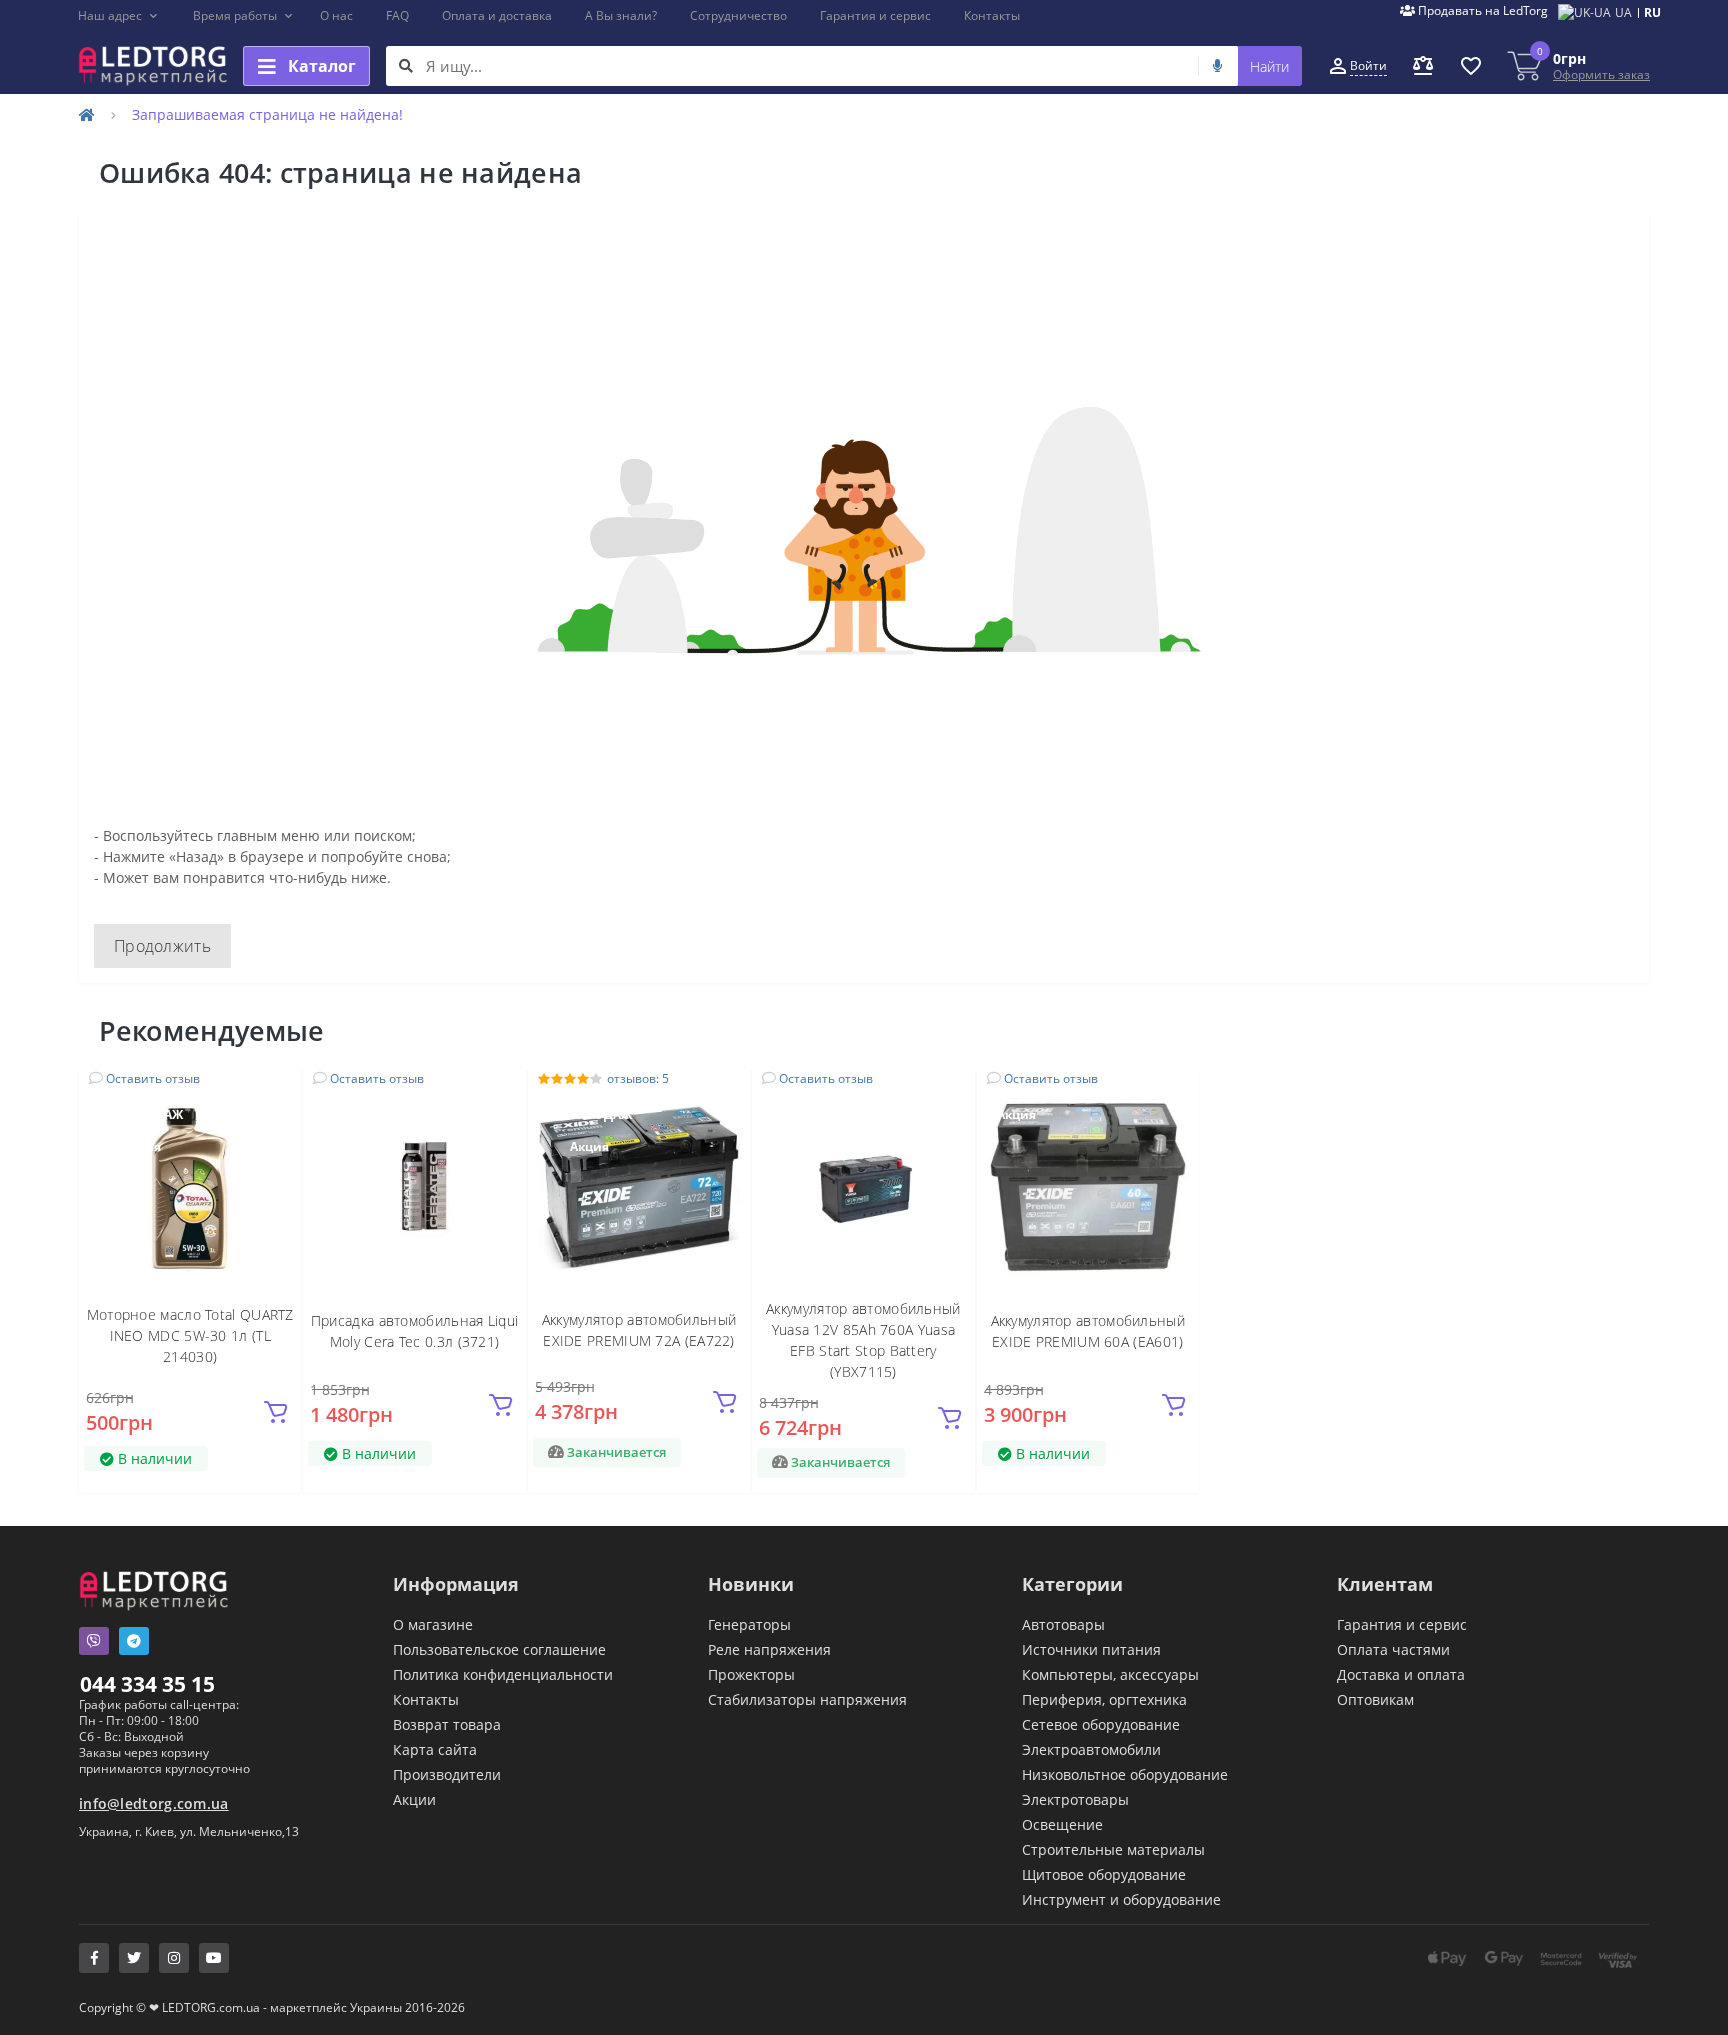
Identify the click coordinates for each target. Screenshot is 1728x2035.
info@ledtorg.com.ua (154, 1803)
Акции (414, 1799)
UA (1623, 12)
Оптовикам (1375, 1699)
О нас (336, 15)
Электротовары (1075, 1799)
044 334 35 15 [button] (147, 1684)
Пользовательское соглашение (499, 1649)
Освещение (1062, 1824)
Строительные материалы (1113, 1849)
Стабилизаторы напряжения (807, 1699)
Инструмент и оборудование (1121, 1899)
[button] (118, 16)
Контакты (992, 15)
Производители (447, 1774)
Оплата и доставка (497, 15)
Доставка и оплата (1401, 1674)
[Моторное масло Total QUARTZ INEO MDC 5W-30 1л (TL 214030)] (190, 1186)
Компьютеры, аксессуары (1110, 1674)
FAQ (397, 15)
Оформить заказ (1601, 74)
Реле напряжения (769, 1649)
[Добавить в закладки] (274, 1094)
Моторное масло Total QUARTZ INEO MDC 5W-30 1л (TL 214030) (190, 1335)
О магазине (433, 1624)
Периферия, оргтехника (1104, 1699)
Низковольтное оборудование (1125, 1774)
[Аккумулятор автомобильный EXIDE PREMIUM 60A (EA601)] (1088, 1186)
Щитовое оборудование (1104, 1874)
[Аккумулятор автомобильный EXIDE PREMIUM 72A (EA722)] (639, 1186)
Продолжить (162, 946)
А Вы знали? (621, 15)
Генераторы (749, 1624)
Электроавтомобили (1091, 1749)
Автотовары (1063, 1624)
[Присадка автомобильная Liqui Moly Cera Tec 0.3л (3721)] (415, 1186)
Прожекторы (751, 1674)
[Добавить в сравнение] (274, 1124)
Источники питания (1091, 1649)
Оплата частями (1393, 1649)
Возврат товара (447, 1724)
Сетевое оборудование (1101, 1724)
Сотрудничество (738, 15)
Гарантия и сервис (875, 15)
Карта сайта (435, 1749)
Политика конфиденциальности (503, 1674)
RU (1652, 12)
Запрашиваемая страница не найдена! (267, 114)
